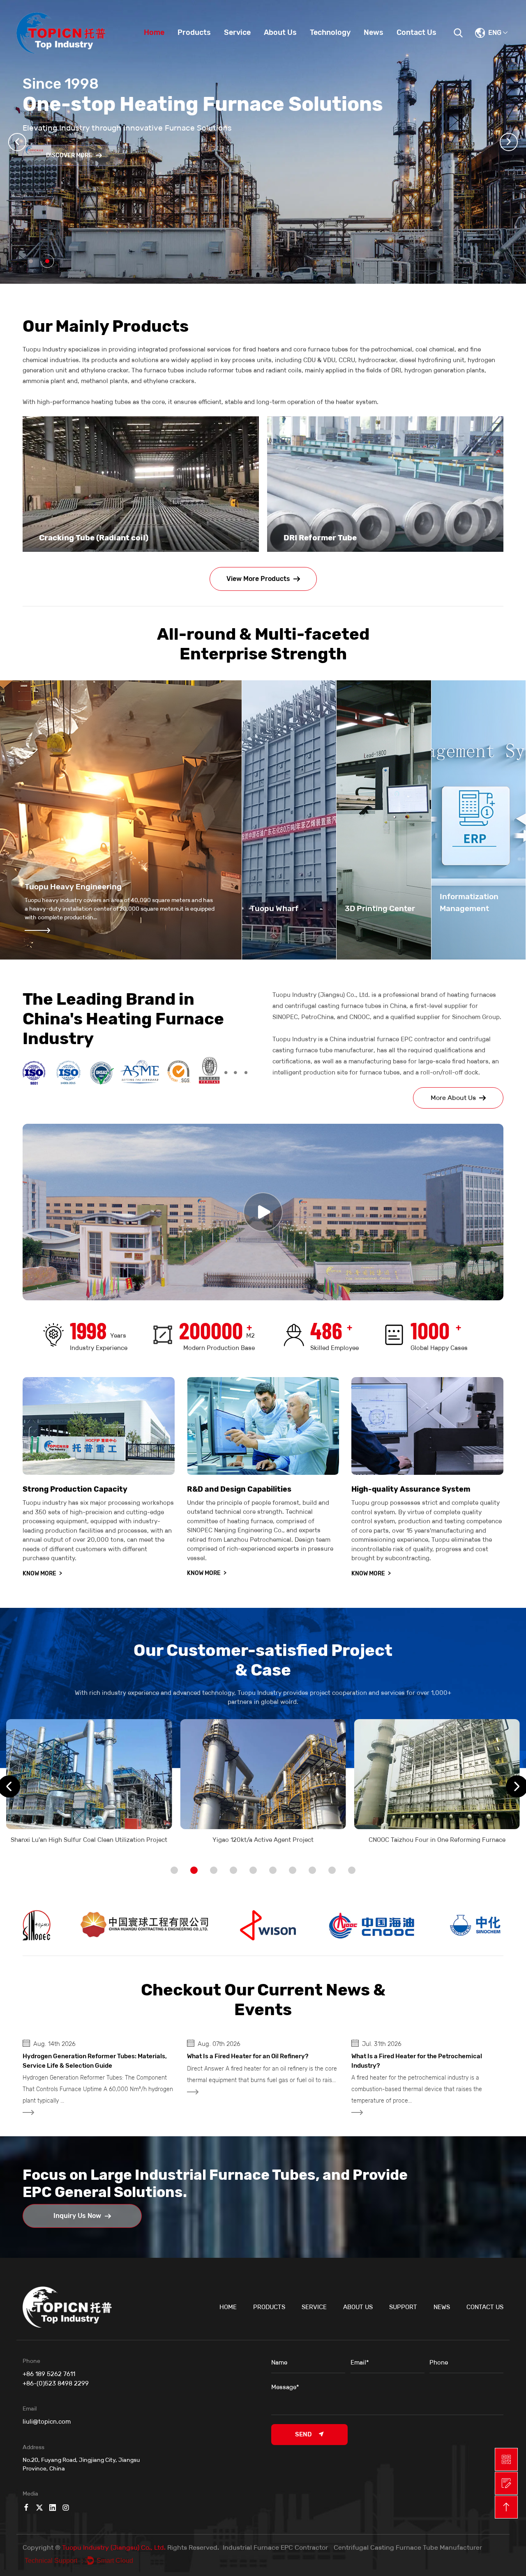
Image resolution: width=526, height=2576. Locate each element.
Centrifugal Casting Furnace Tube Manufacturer (408, 2547)
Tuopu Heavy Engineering (73, 887)
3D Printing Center (380, 908)
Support (403, 2307)
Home (154, 32)
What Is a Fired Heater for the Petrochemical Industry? (252, 2061)
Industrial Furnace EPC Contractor (275, 2547)
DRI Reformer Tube (76, 538)
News (374, 32)
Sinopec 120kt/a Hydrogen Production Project (437, 1840)
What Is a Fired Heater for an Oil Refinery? (83, 2056)
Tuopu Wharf (274, 908)
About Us (280, 32)
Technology (330, 32)
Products (194, 32)
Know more (42, 1574)
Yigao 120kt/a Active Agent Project (89, 1840)
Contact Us (416, 32)
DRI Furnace (307, 538)
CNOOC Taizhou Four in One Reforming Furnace (263, 1840)
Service (237, 32)
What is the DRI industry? (388, 2056)
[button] (17, 142)
